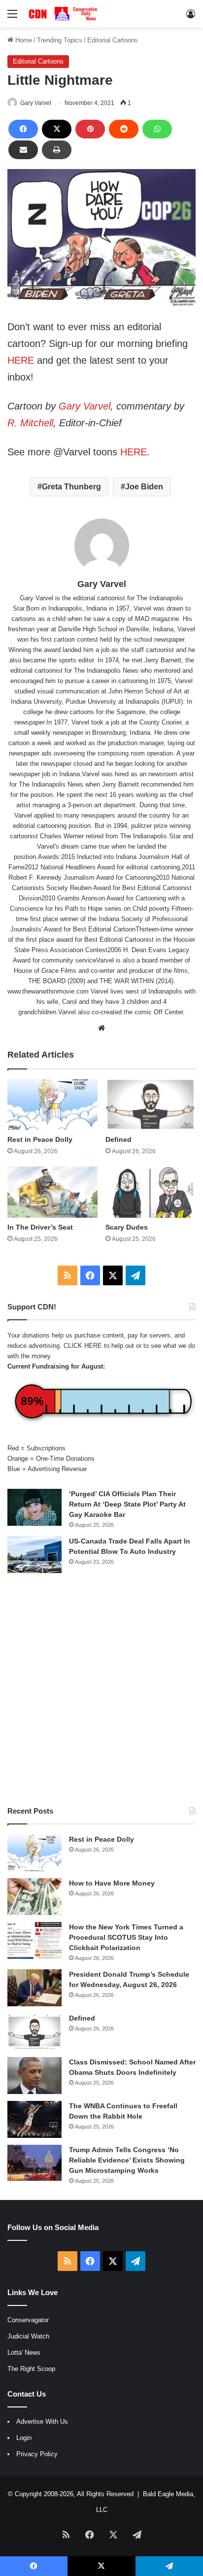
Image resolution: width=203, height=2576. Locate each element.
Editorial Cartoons (113, 40)
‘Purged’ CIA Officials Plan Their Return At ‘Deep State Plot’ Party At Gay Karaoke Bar (127, 1504)
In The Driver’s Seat (40, 1227)
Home (23, 40)
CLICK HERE (83, 1346)
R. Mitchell (30, 423)
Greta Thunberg (71, 487)
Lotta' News (24, 2353)
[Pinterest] (90, 129)
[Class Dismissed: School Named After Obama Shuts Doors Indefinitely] (34, 2076)
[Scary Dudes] (151, 1192)
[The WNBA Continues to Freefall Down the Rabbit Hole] (34, 2119)
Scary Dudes (127, 1227)
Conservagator (28, 2320)
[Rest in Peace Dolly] (52, 1105)
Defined (118, 1139)
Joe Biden (144, 487)
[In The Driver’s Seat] (52, 1192)
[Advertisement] (101, 1689)
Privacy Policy (37, 2454)
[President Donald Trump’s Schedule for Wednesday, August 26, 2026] (34, 1988)
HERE (21, 360)
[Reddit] (124, 129)
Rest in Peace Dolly (40, 1139)
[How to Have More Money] (34, 1897)
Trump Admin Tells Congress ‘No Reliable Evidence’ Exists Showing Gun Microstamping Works (127, 2160)
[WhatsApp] (157, 129)
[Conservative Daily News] (64, 14)
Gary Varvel (36, 103)
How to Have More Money (112, 1883)
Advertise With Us (42, 2421)
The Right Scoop (31, 2369)
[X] (57, 129)
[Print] (57, 150)
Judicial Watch (28, 2336)
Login (24, 2438)
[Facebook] (23, 129)
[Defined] (151, 1105)
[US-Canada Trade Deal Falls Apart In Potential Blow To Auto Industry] (34, 1555)
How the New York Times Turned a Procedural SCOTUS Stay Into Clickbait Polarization (126, 1937)
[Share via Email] (23, 150)
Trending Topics (60, 40)
